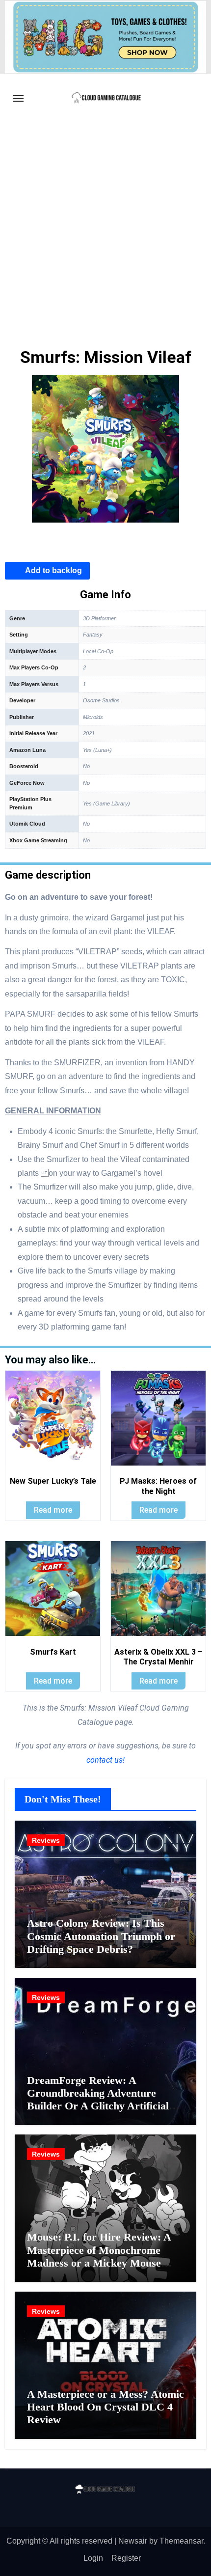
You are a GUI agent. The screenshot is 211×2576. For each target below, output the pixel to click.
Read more (53, 1510)
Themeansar (181, 2541)
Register (126, 2558)
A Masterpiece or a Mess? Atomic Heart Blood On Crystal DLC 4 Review (105, 2407)
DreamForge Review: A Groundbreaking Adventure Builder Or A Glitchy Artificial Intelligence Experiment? (98, 2100)
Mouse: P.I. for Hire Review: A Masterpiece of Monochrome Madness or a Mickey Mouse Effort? (99, 2256)
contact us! (105, 1760)
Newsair (133, 2541)
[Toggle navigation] (18, 98)
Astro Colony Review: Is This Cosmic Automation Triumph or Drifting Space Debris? (101, 1936)
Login (93, 2558)
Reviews (46, 1840)
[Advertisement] (105, 233)
